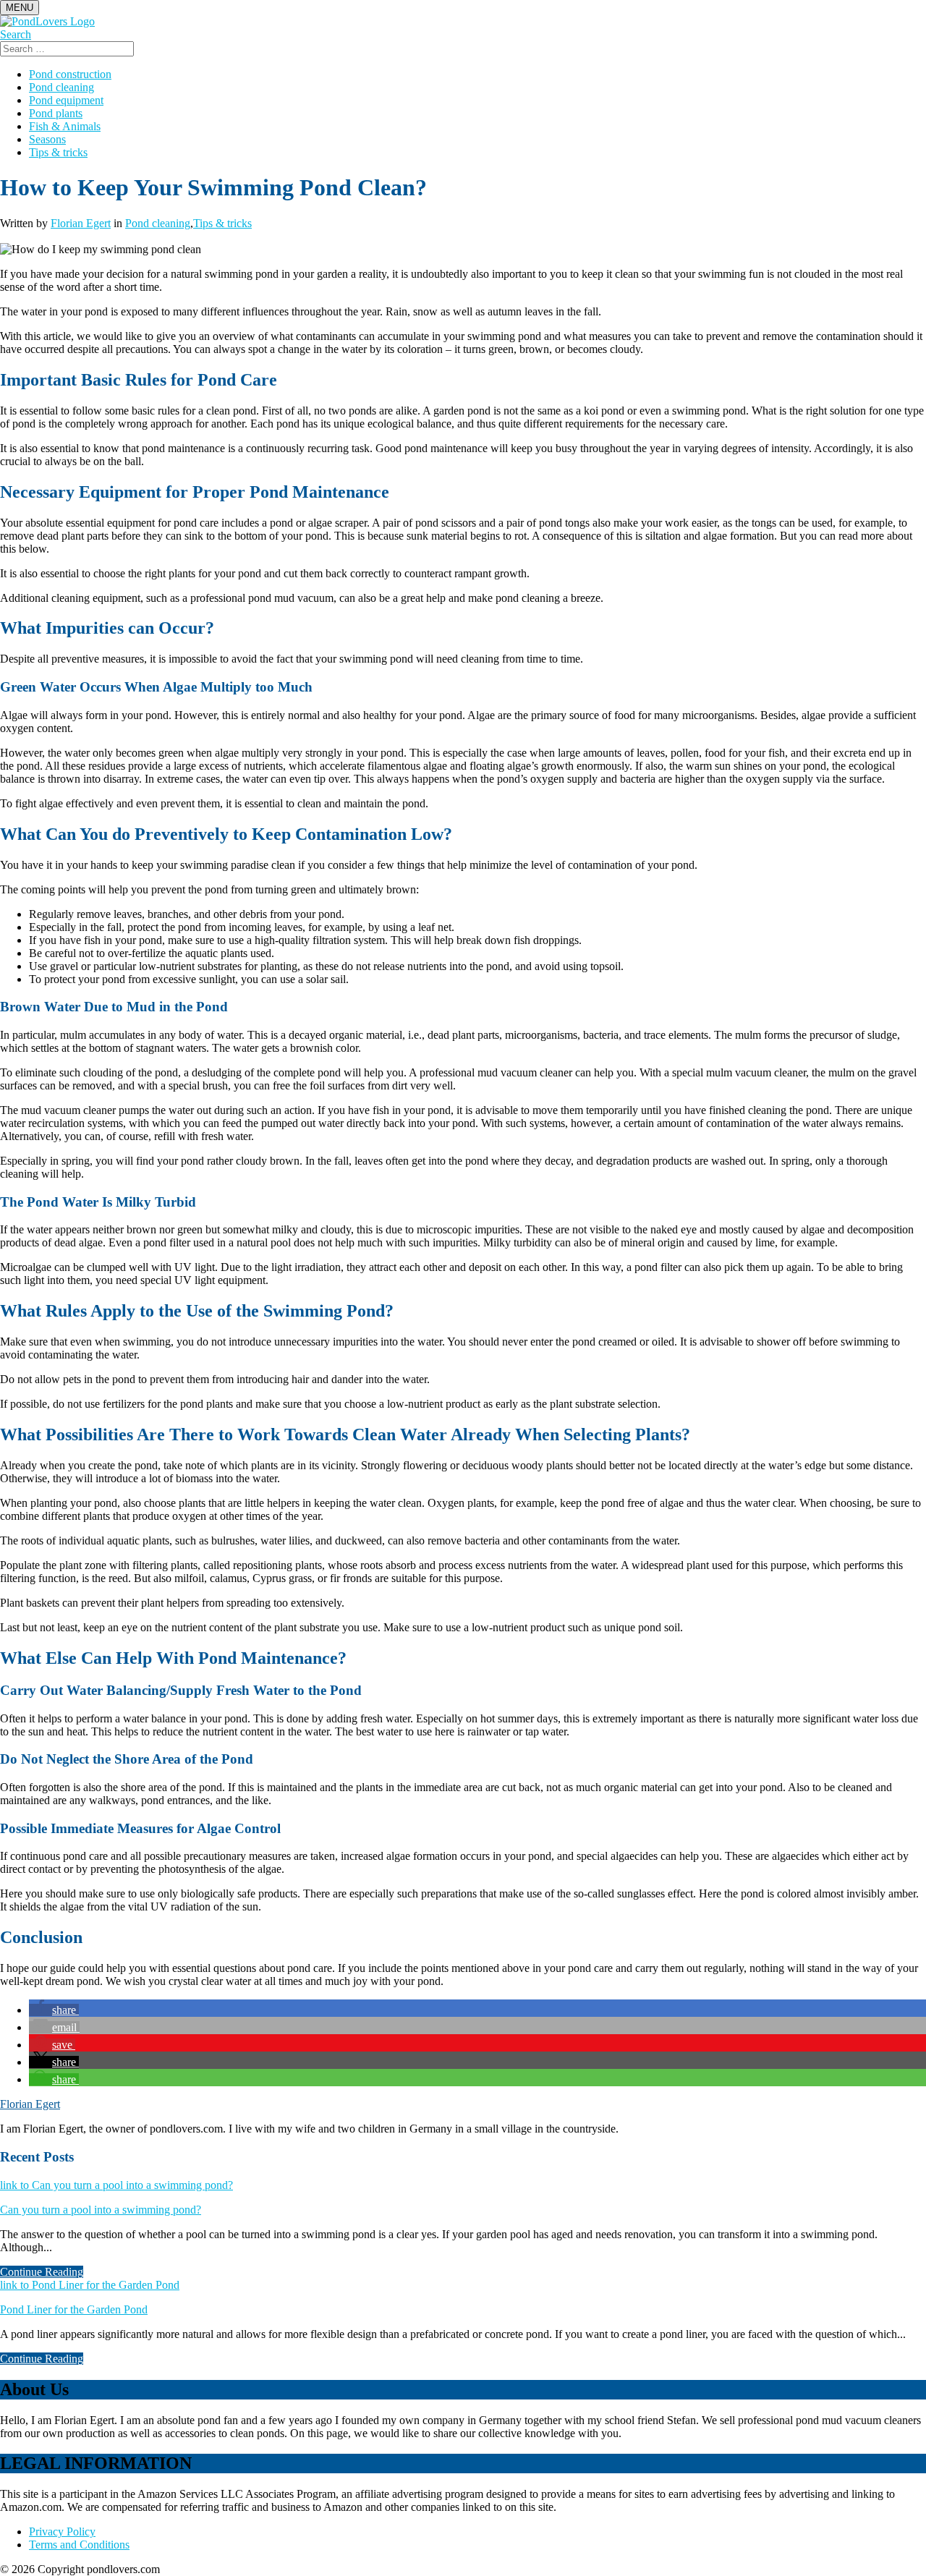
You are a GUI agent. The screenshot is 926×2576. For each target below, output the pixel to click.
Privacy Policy (62, 2532)
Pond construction (70, 74)
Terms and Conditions (79, 2545)
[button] (54, 2010)
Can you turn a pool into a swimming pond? (101, 2210)
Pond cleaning (61, 87)
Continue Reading (42, 2272)
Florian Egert (81, 223)
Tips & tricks (58, 152)
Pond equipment (66, 100)
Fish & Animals (65, 126)
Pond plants (56, 113)
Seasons (47, 139)
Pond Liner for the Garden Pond (74, 2309)
